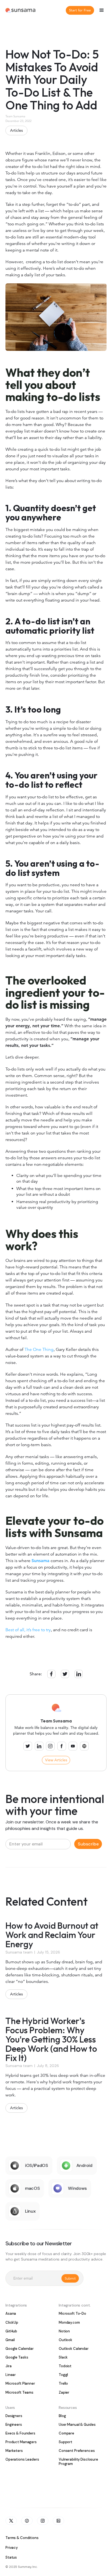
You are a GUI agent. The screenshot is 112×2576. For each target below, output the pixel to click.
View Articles (56, 1760)
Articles (16, 130)
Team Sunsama (15, 116)
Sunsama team (19, 1952)
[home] (20, 10)
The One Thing (38, 1350)
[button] (102, 10)
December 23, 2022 (18, 121)
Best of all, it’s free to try (28, 1630)
